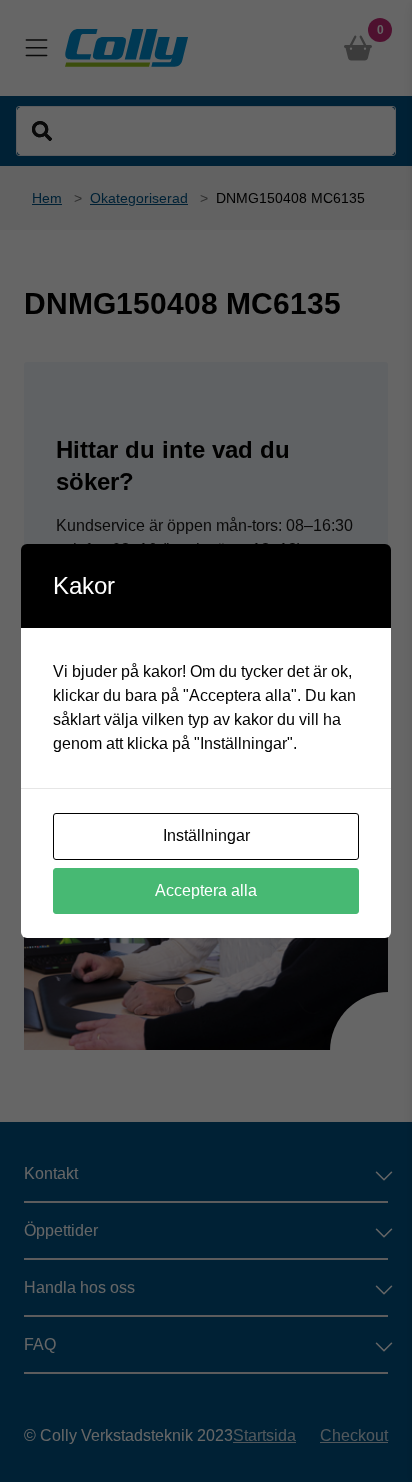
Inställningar (206, 835)
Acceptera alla (206, 890)
